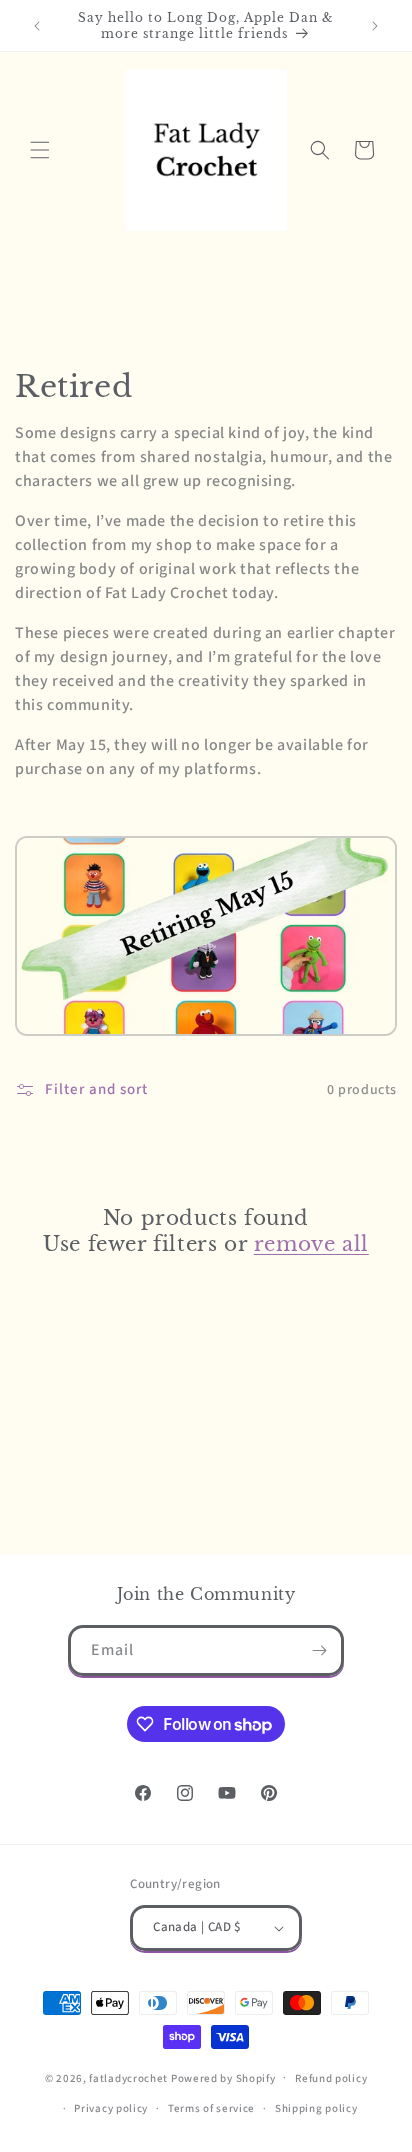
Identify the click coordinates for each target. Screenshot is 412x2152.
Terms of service (211, 2108)
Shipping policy (316, 2108)
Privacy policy (111, 2108)
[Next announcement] (375, 26)
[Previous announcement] (37, 26)
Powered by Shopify (223, 2077)
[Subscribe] (319, 1650)
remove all (311, 1244)
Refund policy (331, 2078)
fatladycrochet (128, 2077)
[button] (40, 150)
